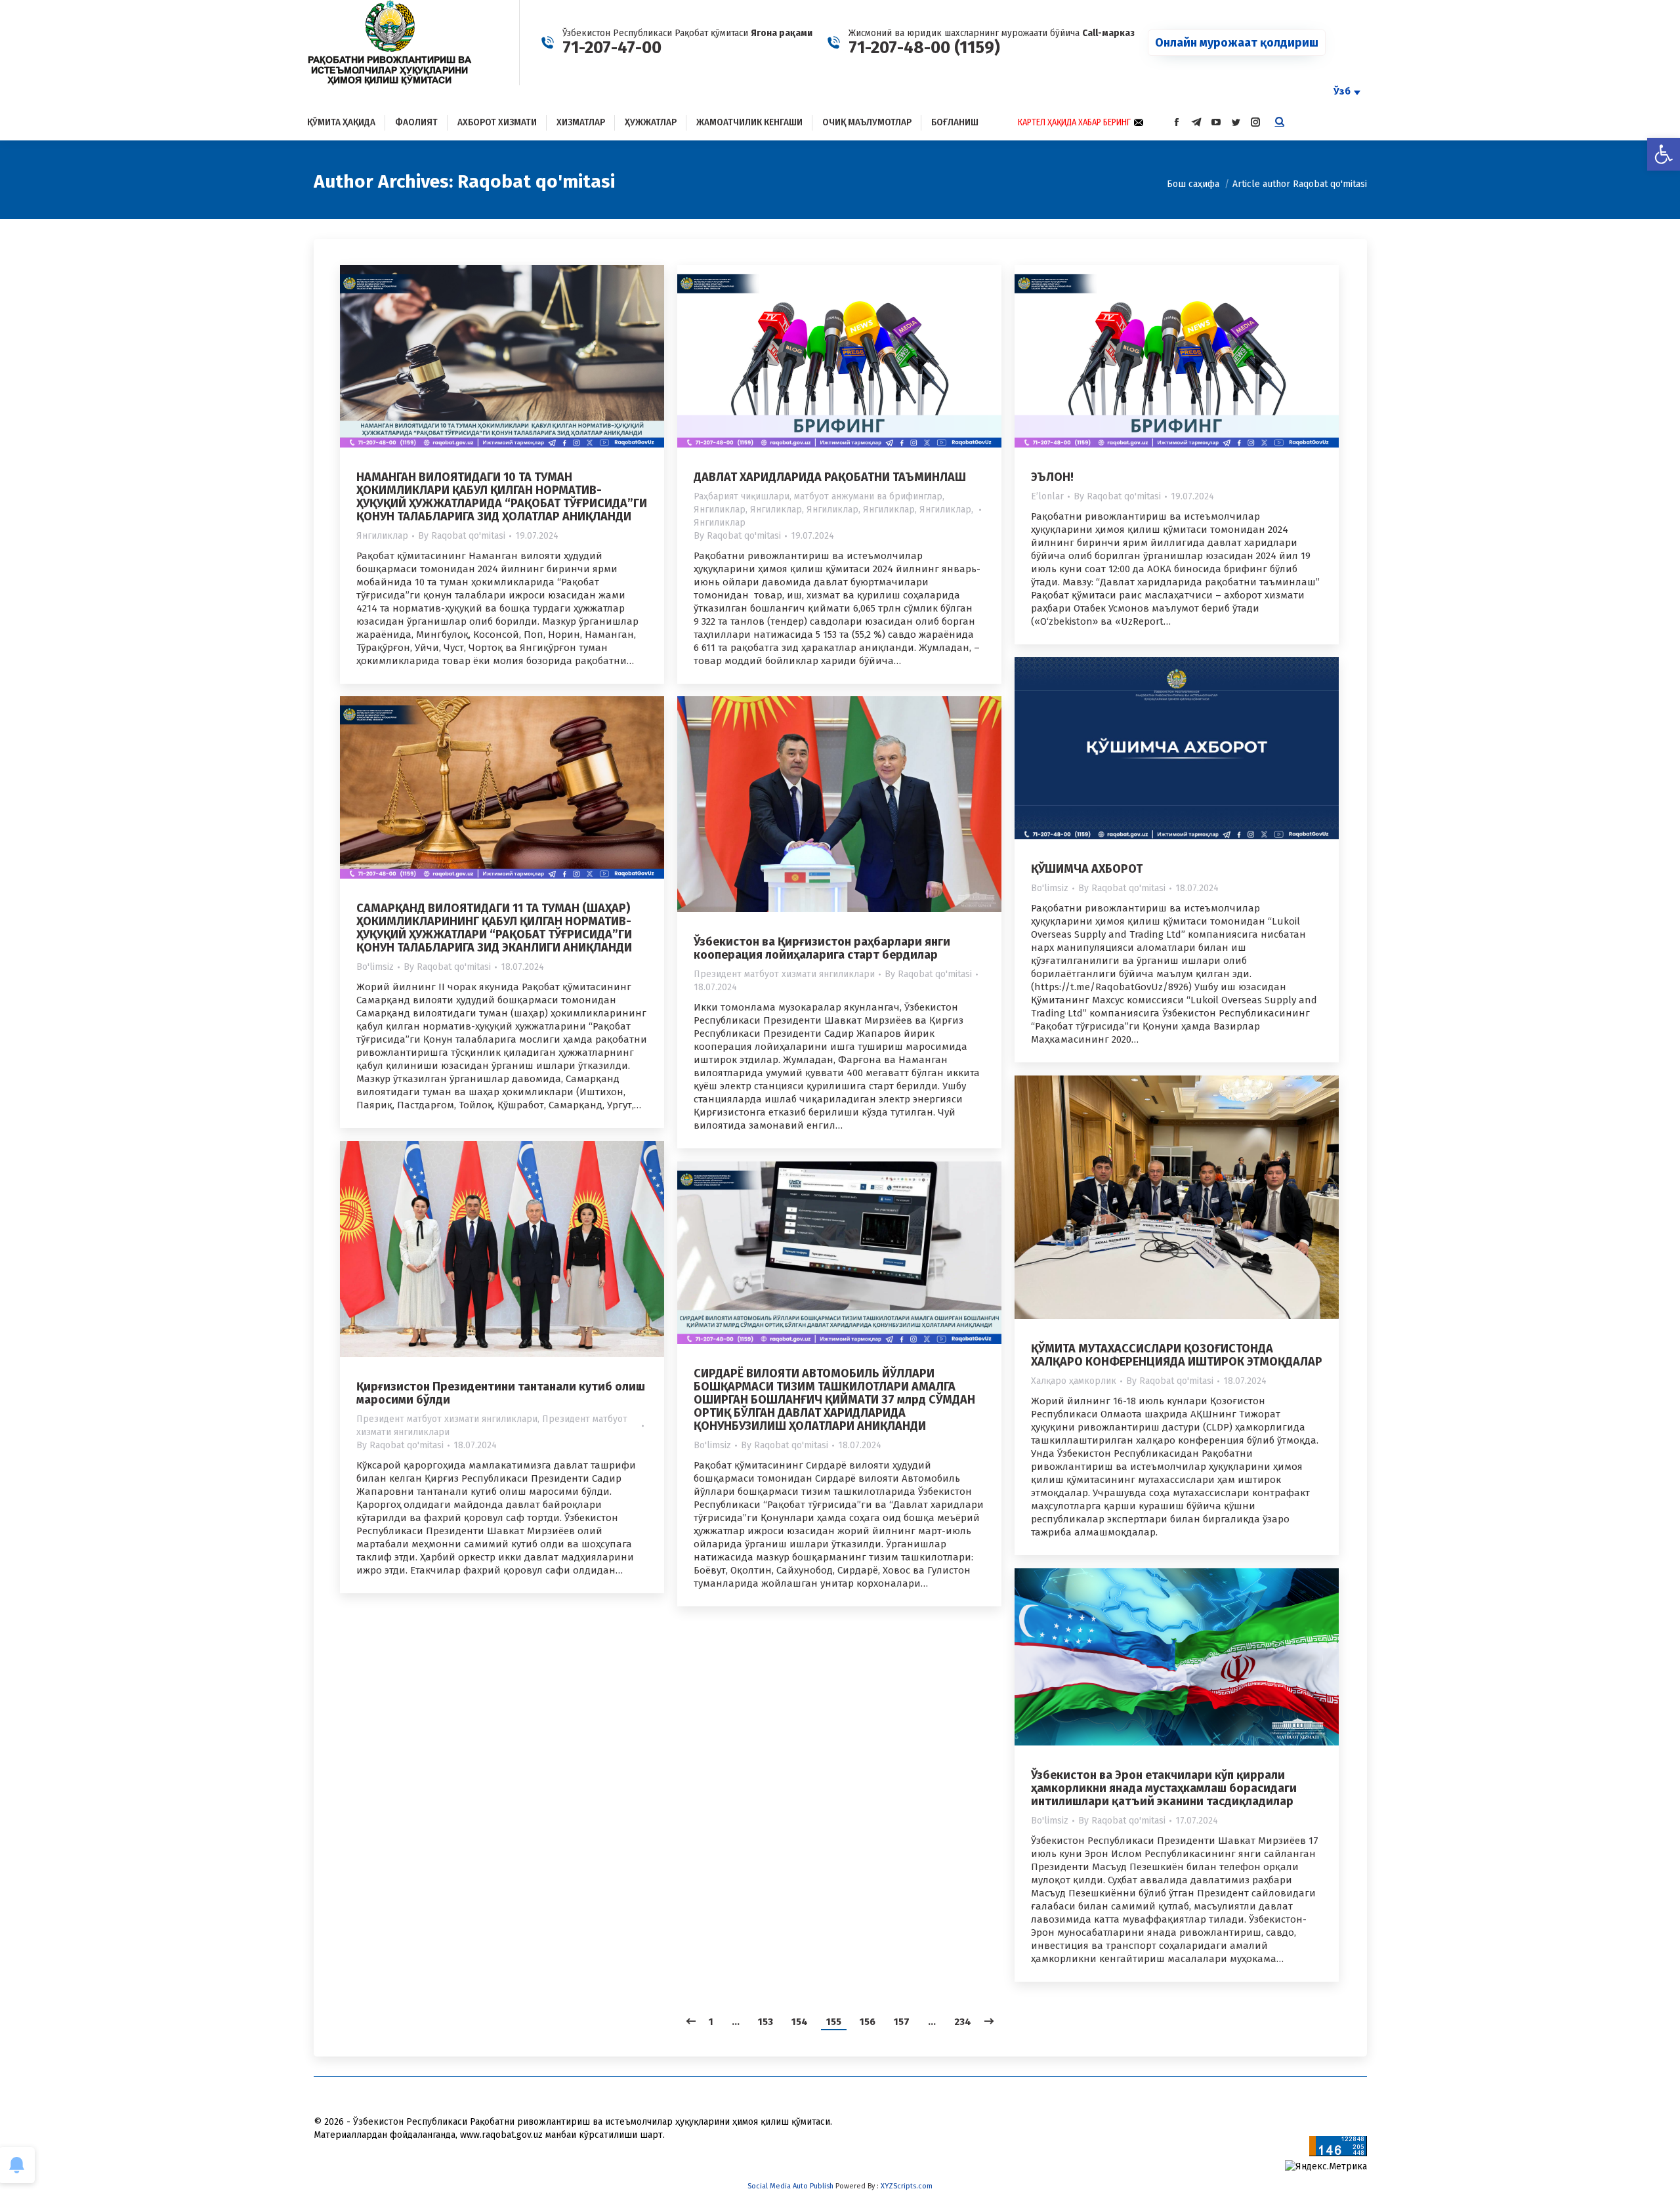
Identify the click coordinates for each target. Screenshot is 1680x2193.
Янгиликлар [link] (382, 536)
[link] (1664, 154)
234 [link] (963, 2022)
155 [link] (834, 2022)
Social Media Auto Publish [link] (790, 2186)
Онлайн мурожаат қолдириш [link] (1237, 43)
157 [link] (902, 2022)
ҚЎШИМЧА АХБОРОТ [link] (1087, 869)
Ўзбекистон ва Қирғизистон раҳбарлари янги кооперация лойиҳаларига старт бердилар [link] (822, 948)
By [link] (462, 536)
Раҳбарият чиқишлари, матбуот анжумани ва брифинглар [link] (818, 496)
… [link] (736, 2022)
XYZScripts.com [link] (907, 2186)
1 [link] (711, 2022)
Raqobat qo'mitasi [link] (536, 181)
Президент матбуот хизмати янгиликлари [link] (784, 974)
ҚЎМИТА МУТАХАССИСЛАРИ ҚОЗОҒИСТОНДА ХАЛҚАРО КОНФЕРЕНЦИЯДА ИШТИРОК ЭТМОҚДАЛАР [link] (1177, 1355)
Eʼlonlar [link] (1047, 496)
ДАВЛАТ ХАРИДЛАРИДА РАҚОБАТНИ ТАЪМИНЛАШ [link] (830, 477)
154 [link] (800, 2022)
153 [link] (766, 2022)
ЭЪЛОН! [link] (1052, 477)
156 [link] (868, 2022)
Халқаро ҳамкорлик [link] (1074, 1381)
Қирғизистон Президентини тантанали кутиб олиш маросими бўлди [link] (501, 1393)
